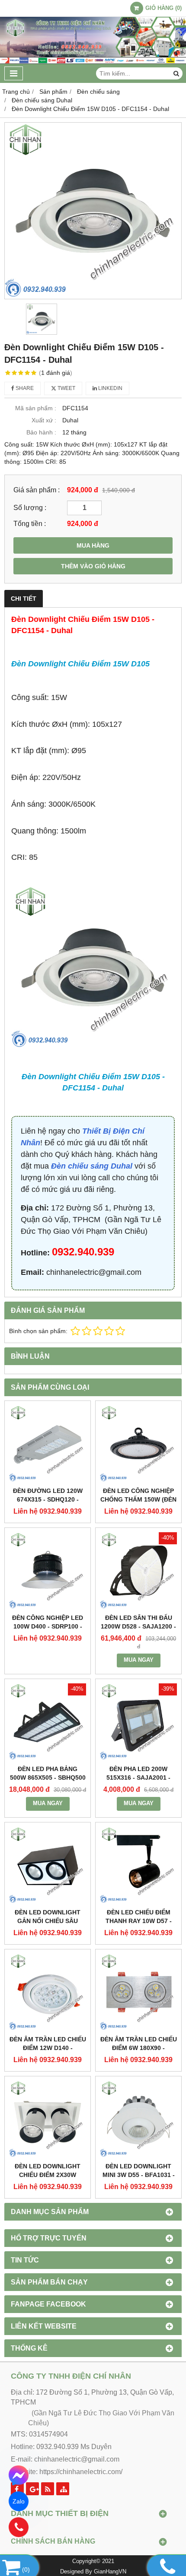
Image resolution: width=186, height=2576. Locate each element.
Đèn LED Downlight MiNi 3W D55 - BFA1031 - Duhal (139, 2175)
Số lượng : (30, 507)
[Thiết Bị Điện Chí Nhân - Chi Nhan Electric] (93, 62)
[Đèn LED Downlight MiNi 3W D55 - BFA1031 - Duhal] (138, 2119)
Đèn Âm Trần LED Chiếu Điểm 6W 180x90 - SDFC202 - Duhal (139, 2048)
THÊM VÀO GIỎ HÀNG (93, 566)
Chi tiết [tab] (24, 599)
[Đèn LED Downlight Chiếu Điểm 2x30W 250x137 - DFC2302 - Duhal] (48, 2119)
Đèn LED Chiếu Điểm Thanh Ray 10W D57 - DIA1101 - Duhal (139, 1921)
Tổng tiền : (30, 523)
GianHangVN (110, 2572)
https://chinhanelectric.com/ (81, 2472)
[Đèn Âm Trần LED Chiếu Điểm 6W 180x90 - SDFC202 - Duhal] (138, 1992)
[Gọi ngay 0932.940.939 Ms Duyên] (19, 2527)
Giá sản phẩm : (37, 490)
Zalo (19, 2501)
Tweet (66, 388)
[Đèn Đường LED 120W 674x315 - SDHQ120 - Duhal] (48, 1444)
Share (24, 388)
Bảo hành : (41, 432)
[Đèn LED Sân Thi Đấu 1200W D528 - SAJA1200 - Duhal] (138, 1571)
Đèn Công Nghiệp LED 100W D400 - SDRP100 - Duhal (48, 1626)
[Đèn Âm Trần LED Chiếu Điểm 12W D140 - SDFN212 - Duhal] (48, 1992)
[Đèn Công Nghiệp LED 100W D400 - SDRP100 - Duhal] (48, 1571)
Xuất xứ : (44, 420)
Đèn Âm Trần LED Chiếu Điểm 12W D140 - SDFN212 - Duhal (48, 2048)
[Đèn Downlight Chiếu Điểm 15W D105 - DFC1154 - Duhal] (93, 211)
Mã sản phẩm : (36, 408)
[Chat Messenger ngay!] (19, 2475)
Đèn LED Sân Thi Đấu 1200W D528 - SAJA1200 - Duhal (138, 1626)
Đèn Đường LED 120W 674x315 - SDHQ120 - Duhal (48, 1499)
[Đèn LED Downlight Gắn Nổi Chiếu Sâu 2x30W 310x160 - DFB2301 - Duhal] (48, 1865)
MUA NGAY (139, 1660)
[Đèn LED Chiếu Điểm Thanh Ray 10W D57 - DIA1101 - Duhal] (138, 1865)
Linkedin (110, 388)
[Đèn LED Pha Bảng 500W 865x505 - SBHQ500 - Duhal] (48, 1722)
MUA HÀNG (93, 545)
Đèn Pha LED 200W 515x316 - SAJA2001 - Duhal (138, 1778)
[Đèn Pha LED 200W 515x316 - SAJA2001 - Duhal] (138, 1722)
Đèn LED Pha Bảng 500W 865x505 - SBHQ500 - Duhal (48, 1778)
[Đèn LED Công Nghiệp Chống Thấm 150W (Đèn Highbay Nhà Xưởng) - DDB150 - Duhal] (138, 1444)
